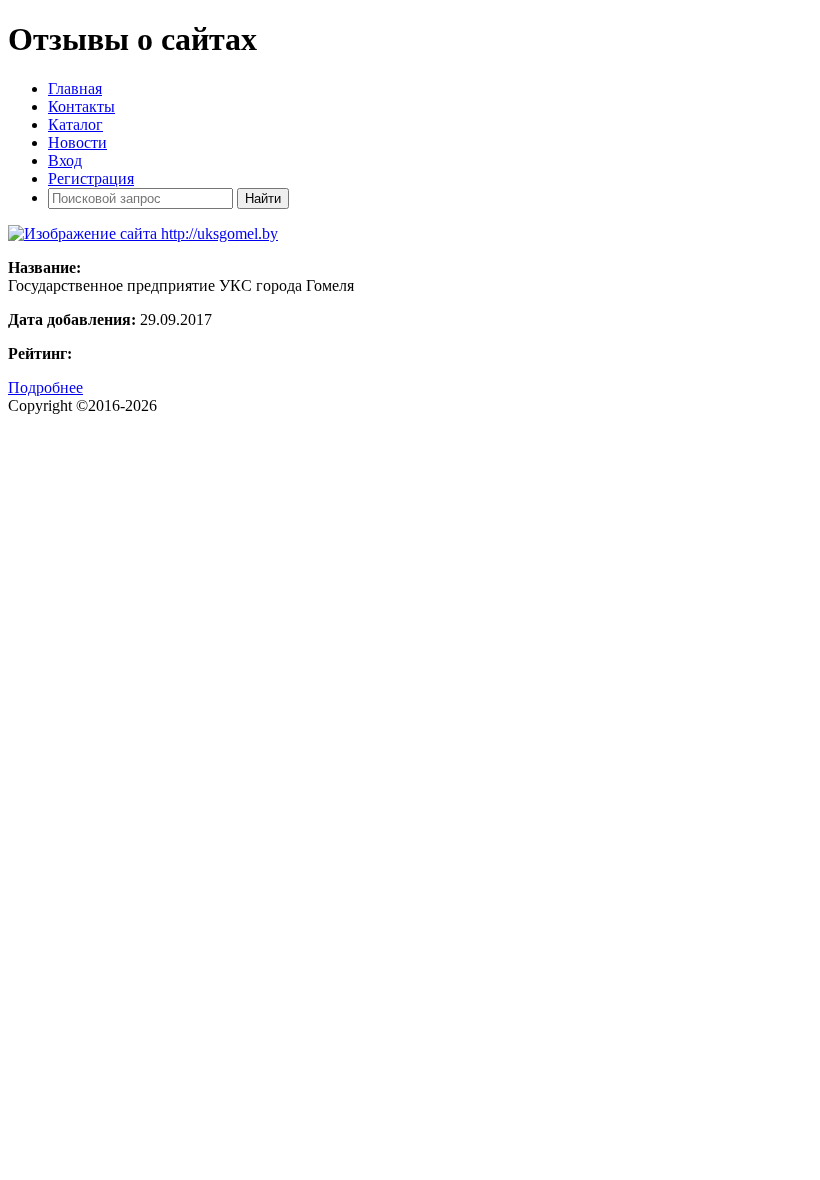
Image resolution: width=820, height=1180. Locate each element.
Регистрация (91, 178)
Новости (77, 142)
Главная (75, 88)
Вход (65, 160)
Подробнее (45, 387)
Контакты (81, 106)
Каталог (75, 124)
